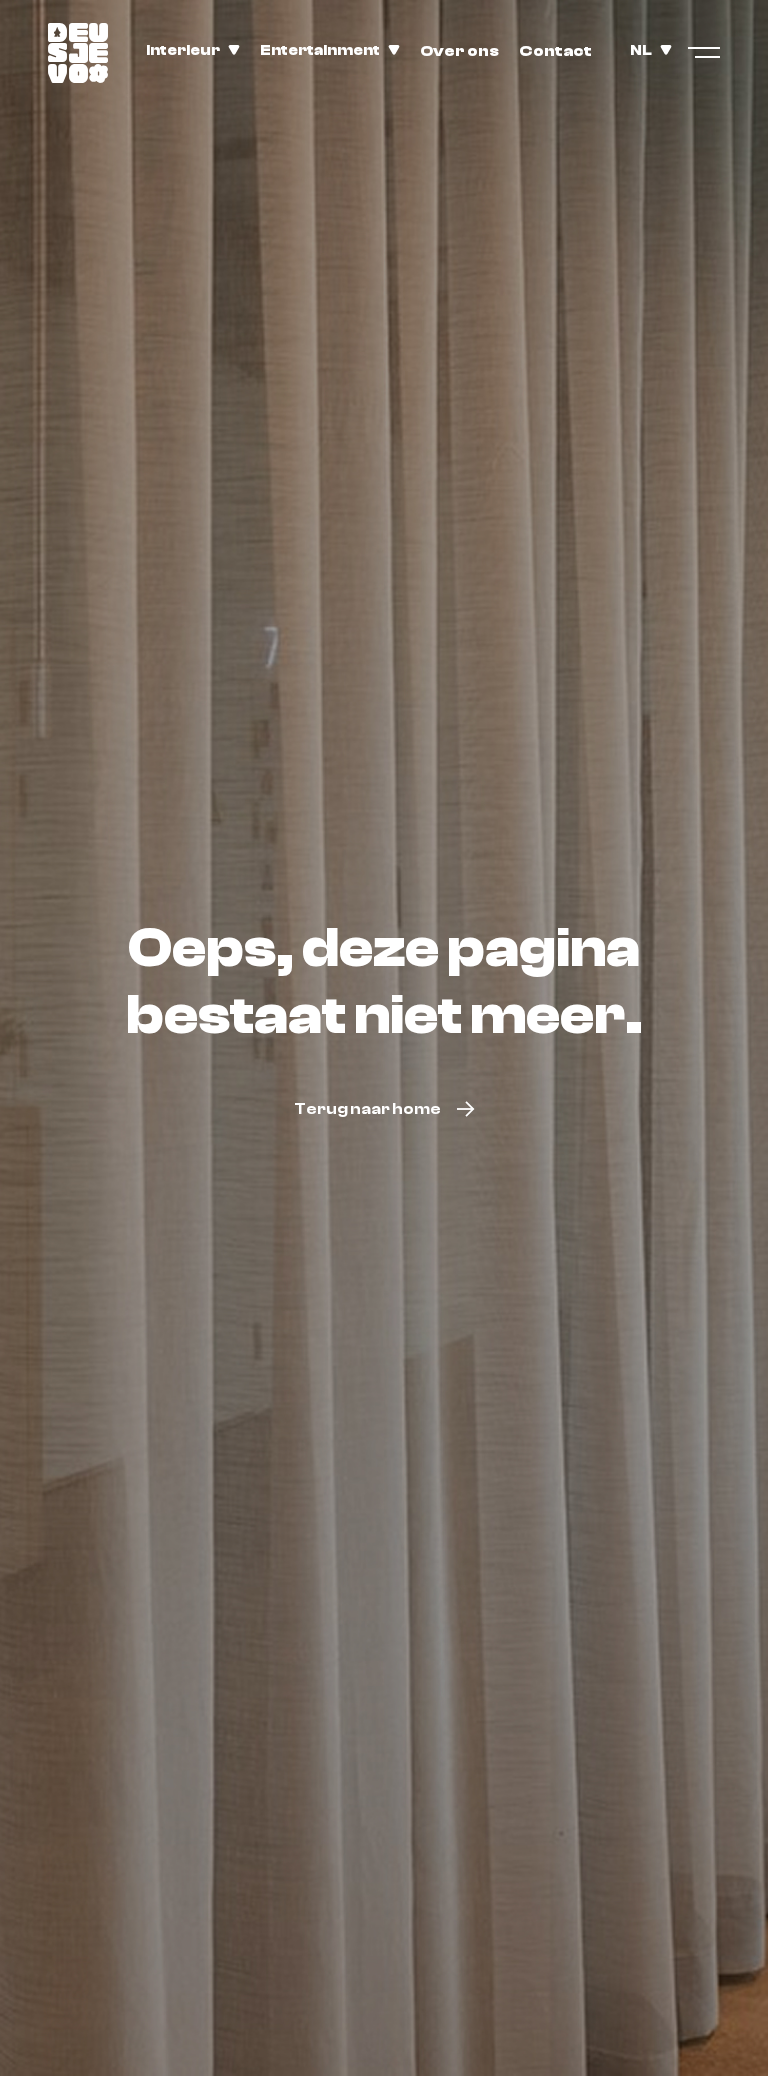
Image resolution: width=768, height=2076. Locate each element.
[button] (193, 51)
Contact (555, 51)
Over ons (459, 51)
